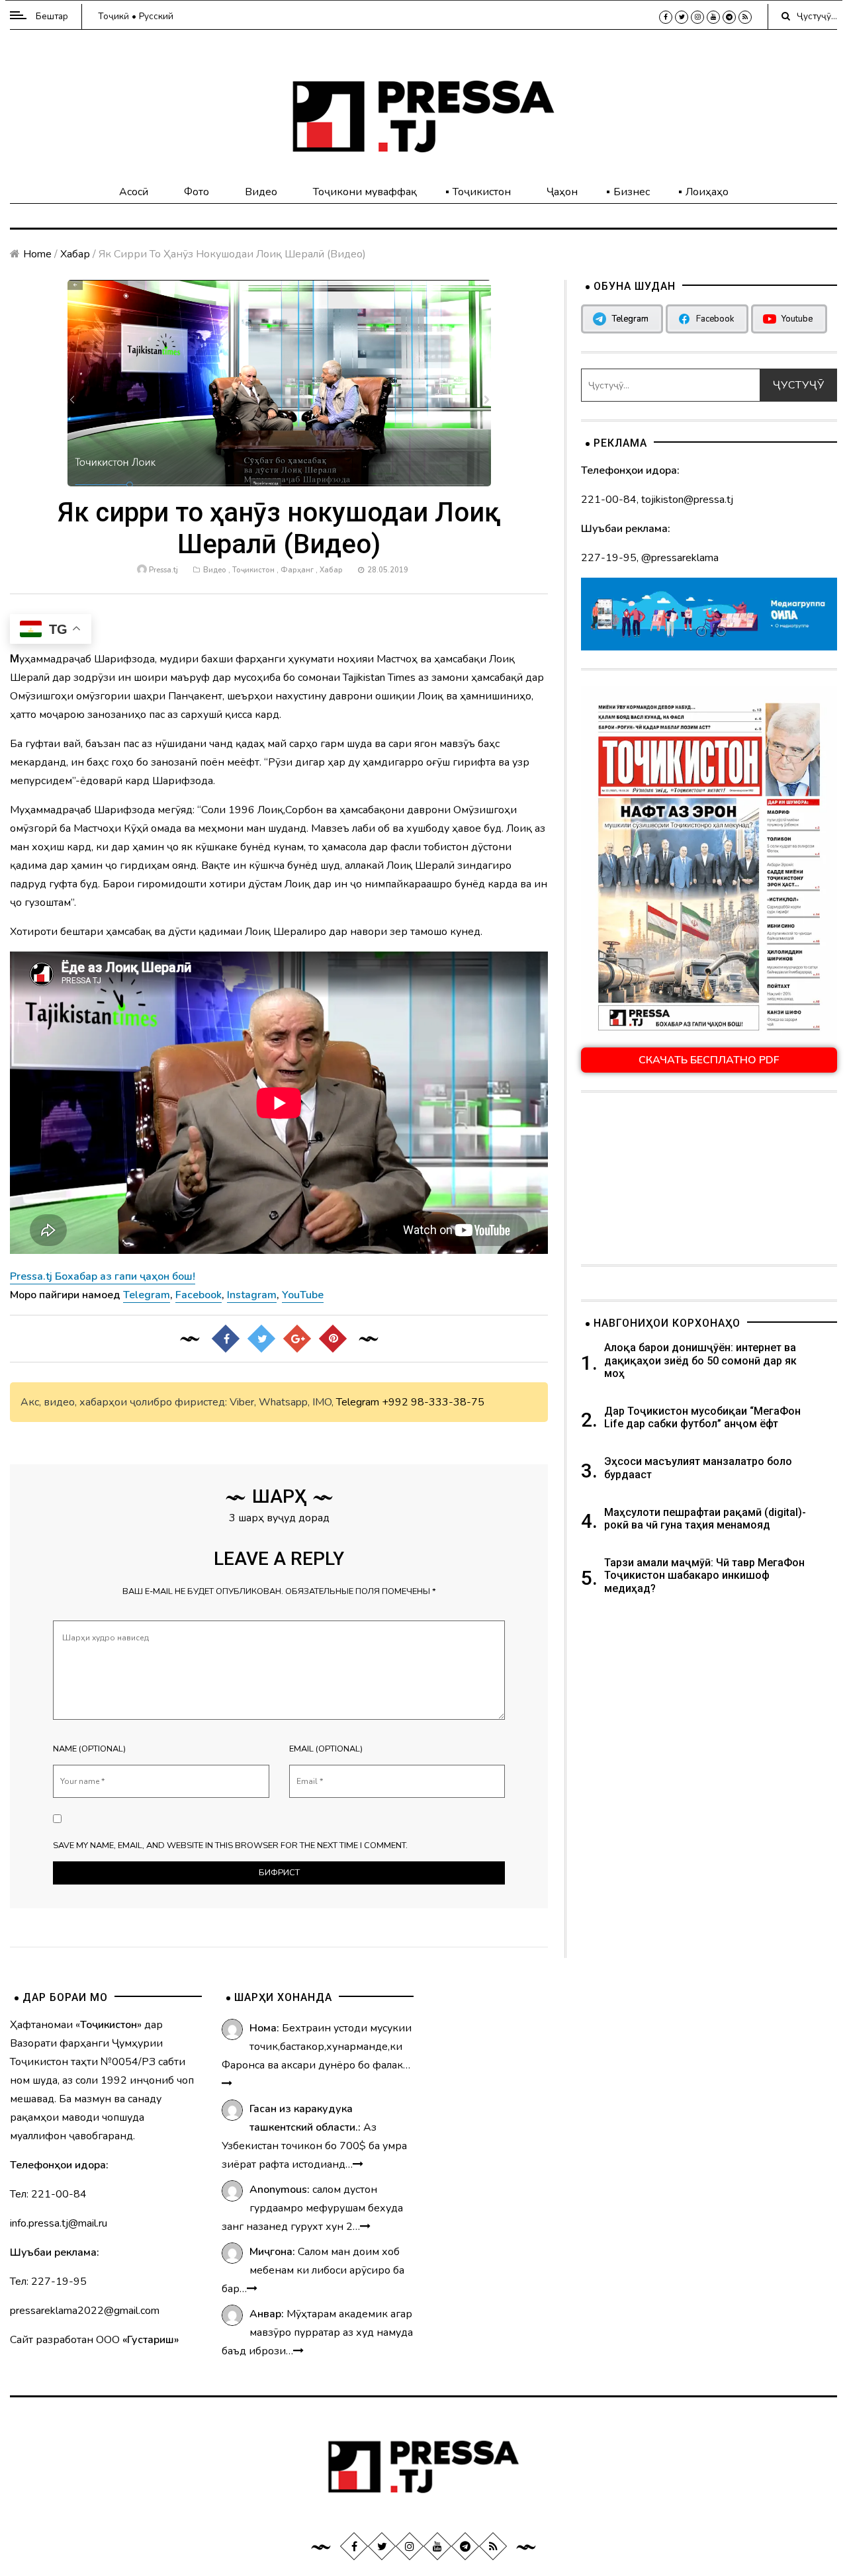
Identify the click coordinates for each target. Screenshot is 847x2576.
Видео (261, 192)
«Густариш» (151, 2340)
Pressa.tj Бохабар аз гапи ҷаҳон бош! (103, 1276)
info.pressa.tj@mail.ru (59, 2223)
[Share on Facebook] (225, 1339)
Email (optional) (326, 1749)
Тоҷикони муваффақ (365, 192)
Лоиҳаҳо (707, 192)
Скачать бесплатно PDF (709, 1060)
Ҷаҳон (562, 192)
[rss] (745, 17)
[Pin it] (332, 1339)
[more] (227, 2084)
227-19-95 (609, 558)
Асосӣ (134, 192)
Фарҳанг (297, 570)
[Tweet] (261, 1339)
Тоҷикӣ (113, 16)
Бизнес (632, 192)
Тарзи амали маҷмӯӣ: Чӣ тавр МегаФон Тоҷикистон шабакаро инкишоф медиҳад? (704, 1575)
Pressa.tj (163, 570)
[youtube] (713, 17)
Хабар (75, 254)
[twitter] (682, 17)
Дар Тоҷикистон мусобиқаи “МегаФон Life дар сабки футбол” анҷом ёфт (702, 1417)
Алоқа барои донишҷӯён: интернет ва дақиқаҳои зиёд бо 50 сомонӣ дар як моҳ (700, 1360)
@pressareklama (680, 558)
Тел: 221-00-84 (48, 2194)
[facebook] (666, 17)
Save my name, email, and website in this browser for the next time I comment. (230, 1845)
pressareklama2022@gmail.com (85, 2311)
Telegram (358, 1402)
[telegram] (729, 17)
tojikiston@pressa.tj (687, 500)
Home (37, 254)
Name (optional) (89, 1749)
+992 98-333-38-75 (433, 1402)
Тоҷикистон (482, 192)
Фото (197, 192)
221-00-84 (609, 500)
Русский (156, 16)
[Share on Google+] (296, 1339)
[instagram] (697, 17)
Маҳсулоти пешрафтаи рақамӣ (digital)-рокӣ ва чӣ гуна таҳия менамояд (705, 1519)
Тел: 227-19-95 (48, 2282)
